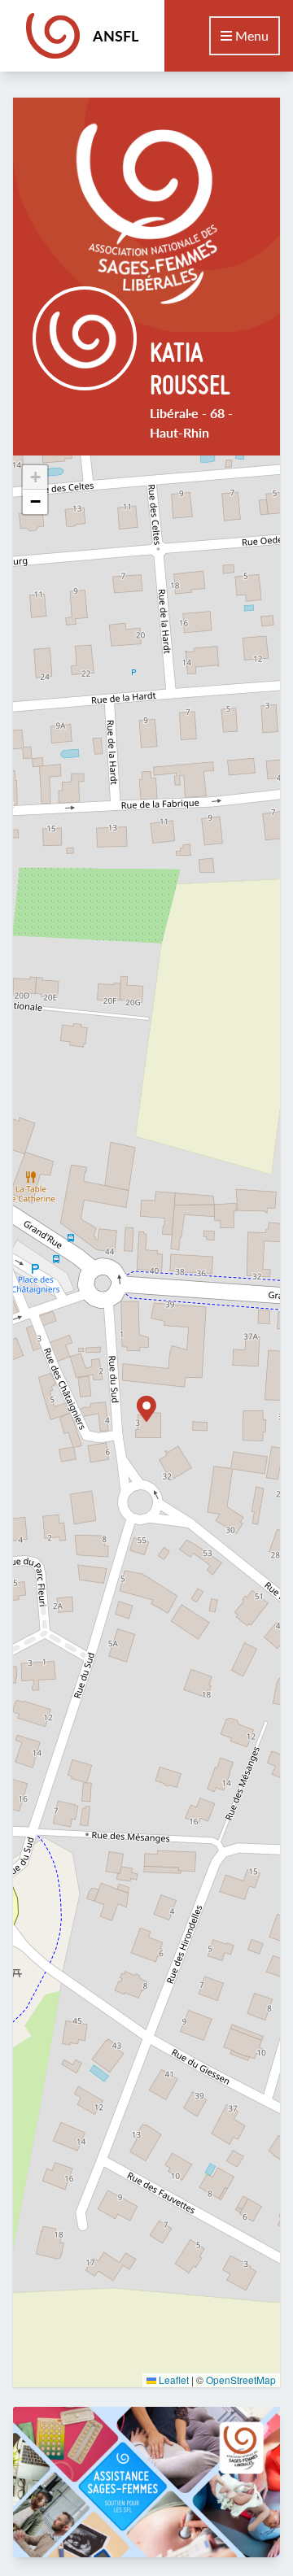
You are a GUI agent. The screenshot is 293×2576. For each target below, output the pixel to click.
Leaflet (173, 2380)
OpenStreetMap (241, 2380)
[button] (146, 1409)
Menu (250, 35)
